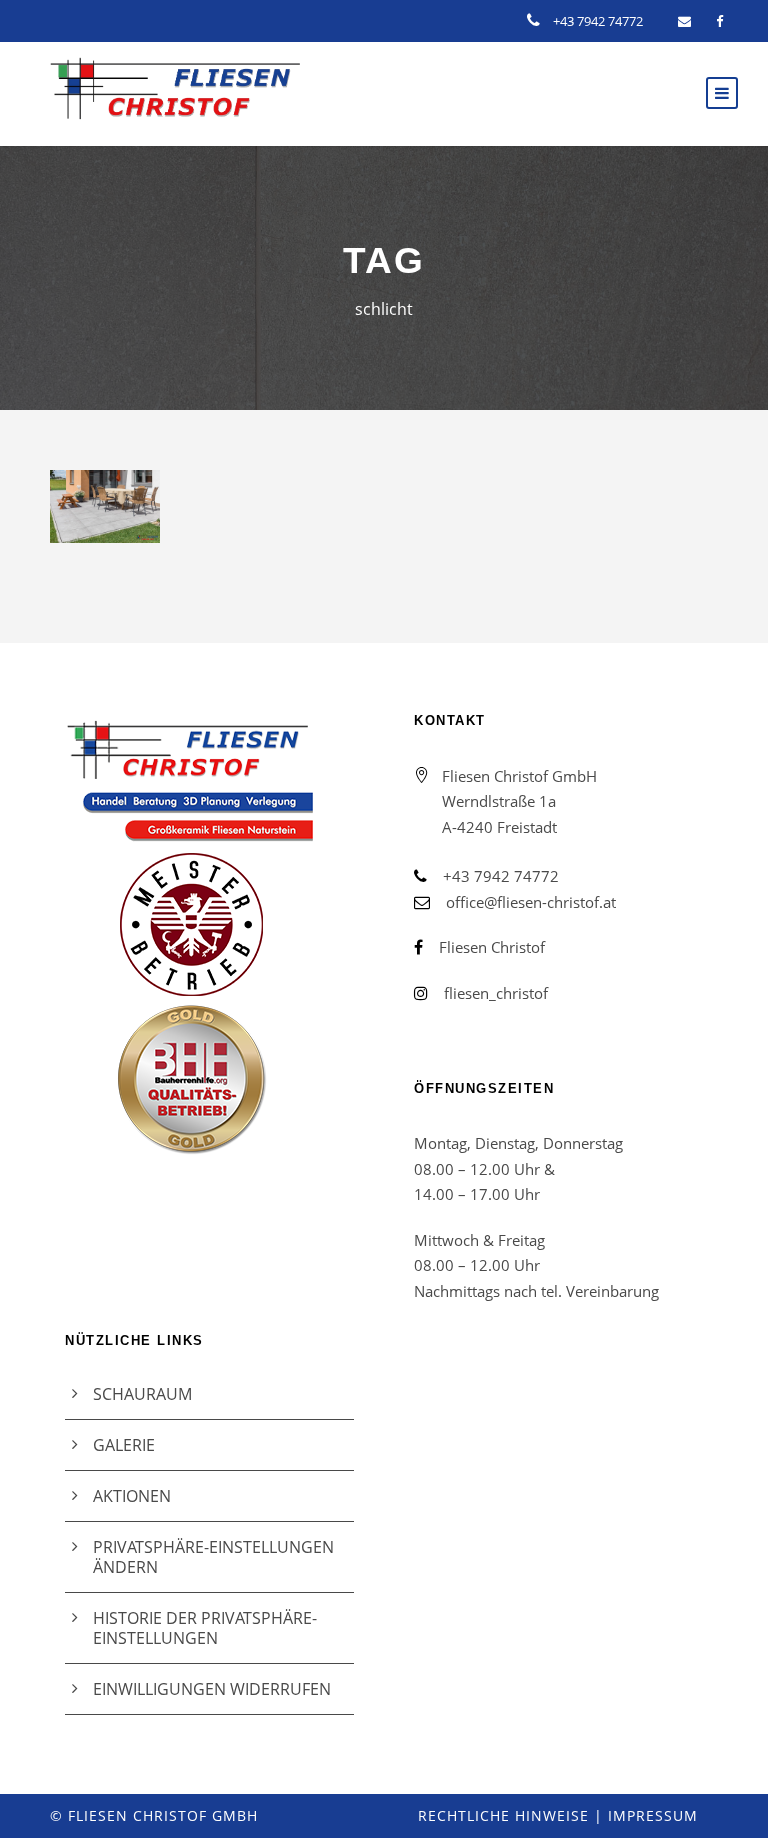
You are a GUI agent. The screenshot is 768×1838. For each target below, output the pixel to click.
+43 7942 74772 (598, 21)
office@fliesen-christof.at (531, 902)
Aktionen (132, 1496)
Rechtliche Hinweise (503, 1815)
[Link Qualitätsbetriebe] (209, 938)
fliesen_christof (496, 993)
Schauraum (142, 1394)
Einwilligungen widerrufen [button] (212, 1689)
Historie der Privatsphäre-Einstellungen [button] (205, 1628)
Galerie (124, 1445)
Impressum (653, 1815)
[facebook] (719, 21)
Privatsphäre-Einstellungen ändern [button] (213, 1557)
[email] (684, 21)
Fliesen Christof (492, 947)
